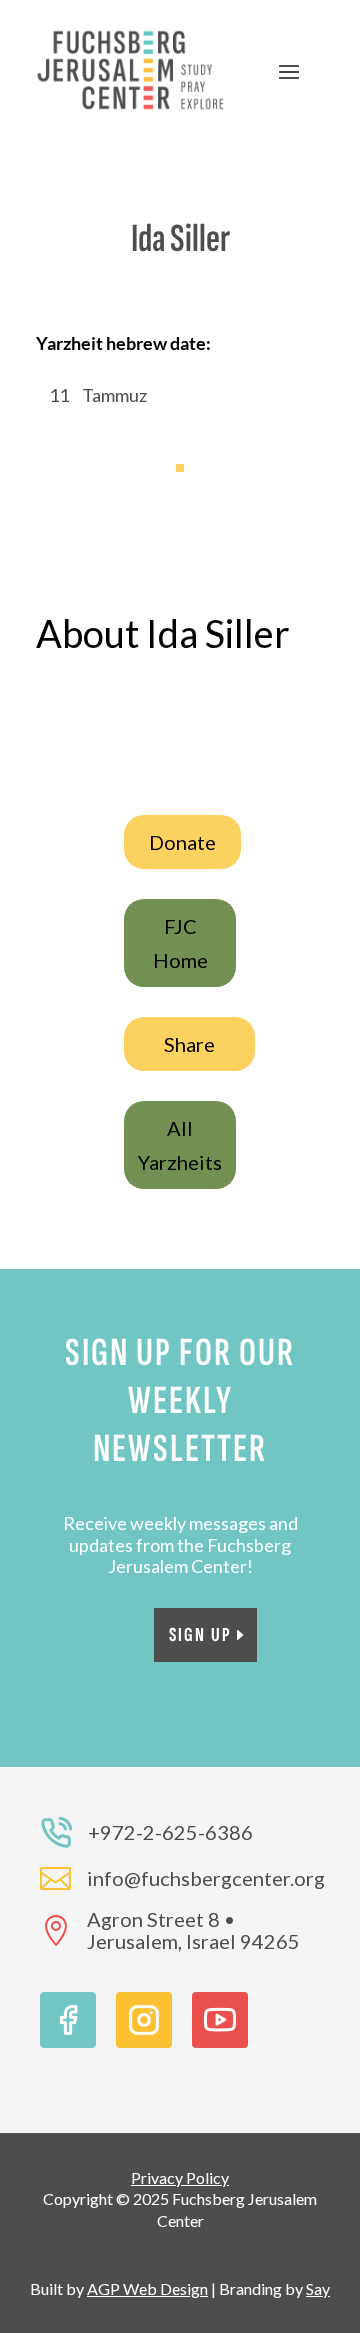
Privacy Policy (180, 2177)
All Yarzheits (180, 1145)
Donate (182, 842)
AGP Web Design (147, 2288)
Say (318, 2288)
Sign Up (200, 1635)
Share (189, 1044)
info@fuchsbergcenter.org (206, 1878)
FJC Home (180, 943)
